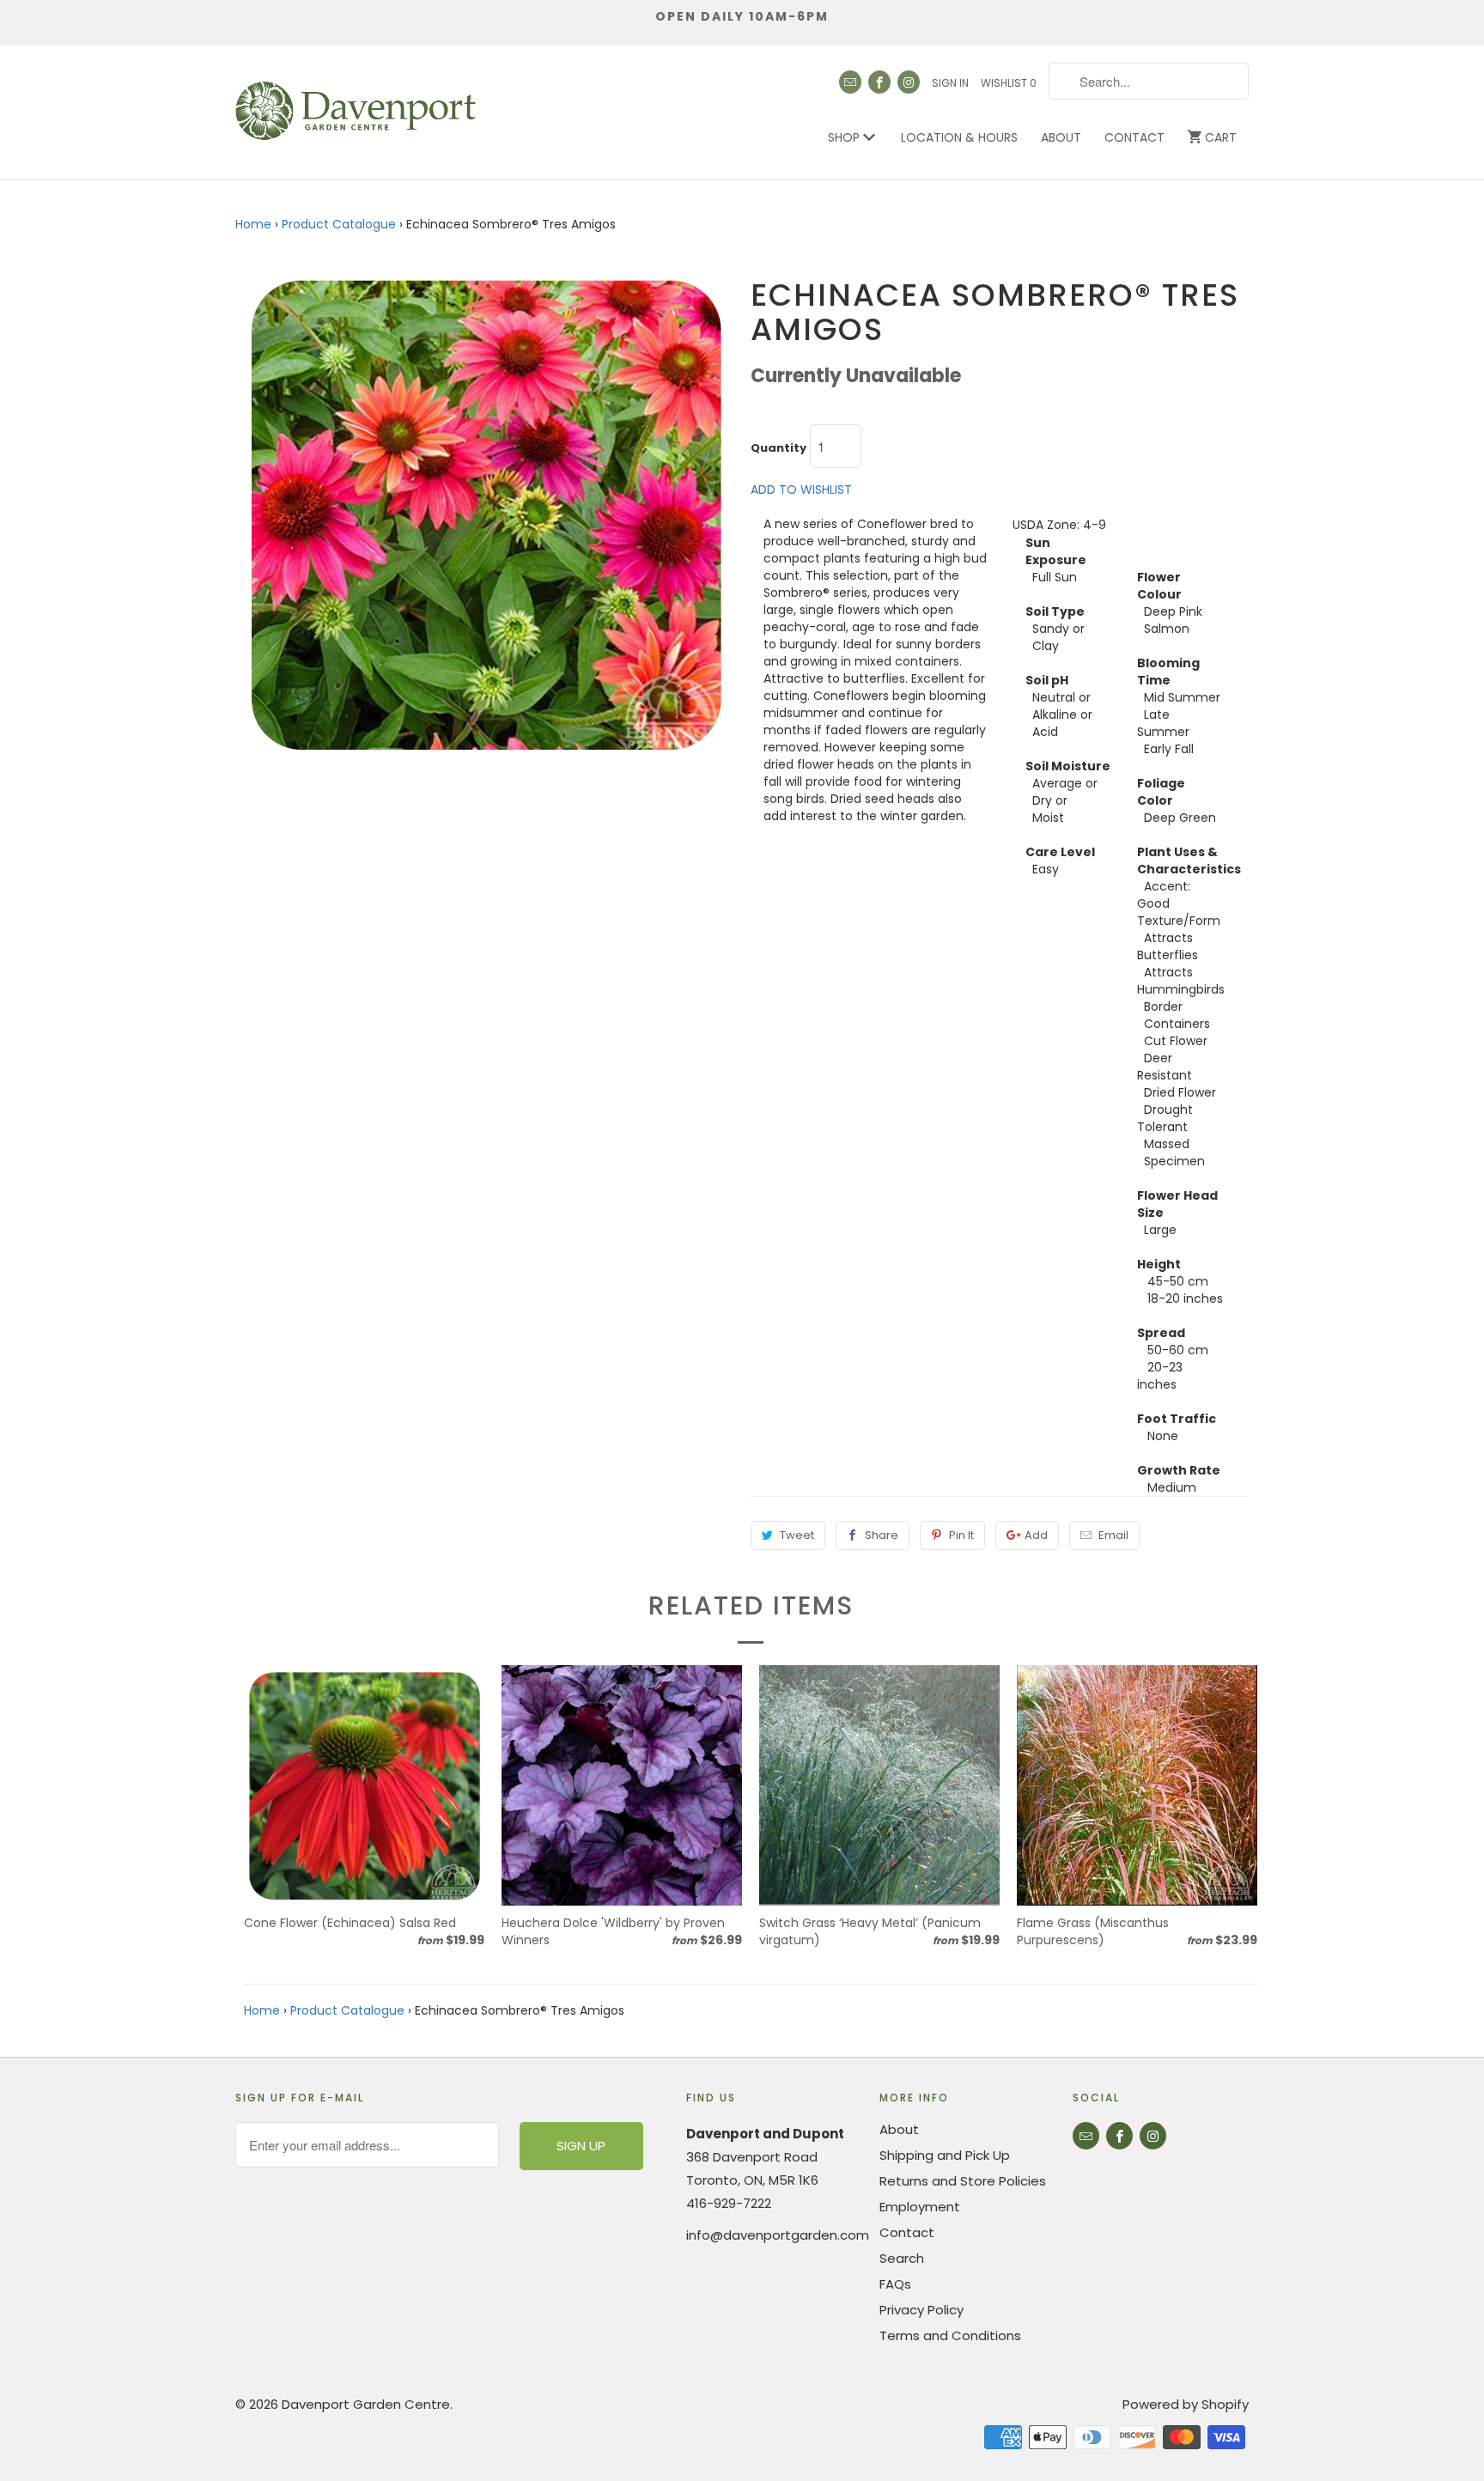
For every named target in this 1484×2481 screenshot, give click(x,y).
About (1061, 137)
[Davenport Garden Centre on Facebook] (879, 82)
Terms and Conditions (950, 2335)
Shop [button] (845, 137)
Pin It (961, 1535)
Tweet (797, 1535)
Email (1113, 1535)
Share (882, 1535)
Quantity (778, 448)
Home (253, 224)
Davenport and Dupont (765, 2134)
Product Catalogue (339, 224)
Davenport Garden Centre (366, 2404)
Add (1036, 1535)
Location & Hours (959, 137)
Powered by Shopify (1186, 2404)
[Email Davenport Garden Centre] (850, 82)
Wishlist (1009, 83)
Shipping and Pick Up (945, 2155)
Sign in (950, 83)
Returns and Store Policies (963, 2181)
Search (902, 2258)
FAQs (895, 2284)
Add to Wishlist (801, 490)
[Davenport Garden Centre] (356, 102)
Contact (1134, 137)
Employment (920, 2207)
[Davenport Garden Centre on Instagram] (909, 82)
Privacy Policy (921, 2310)
